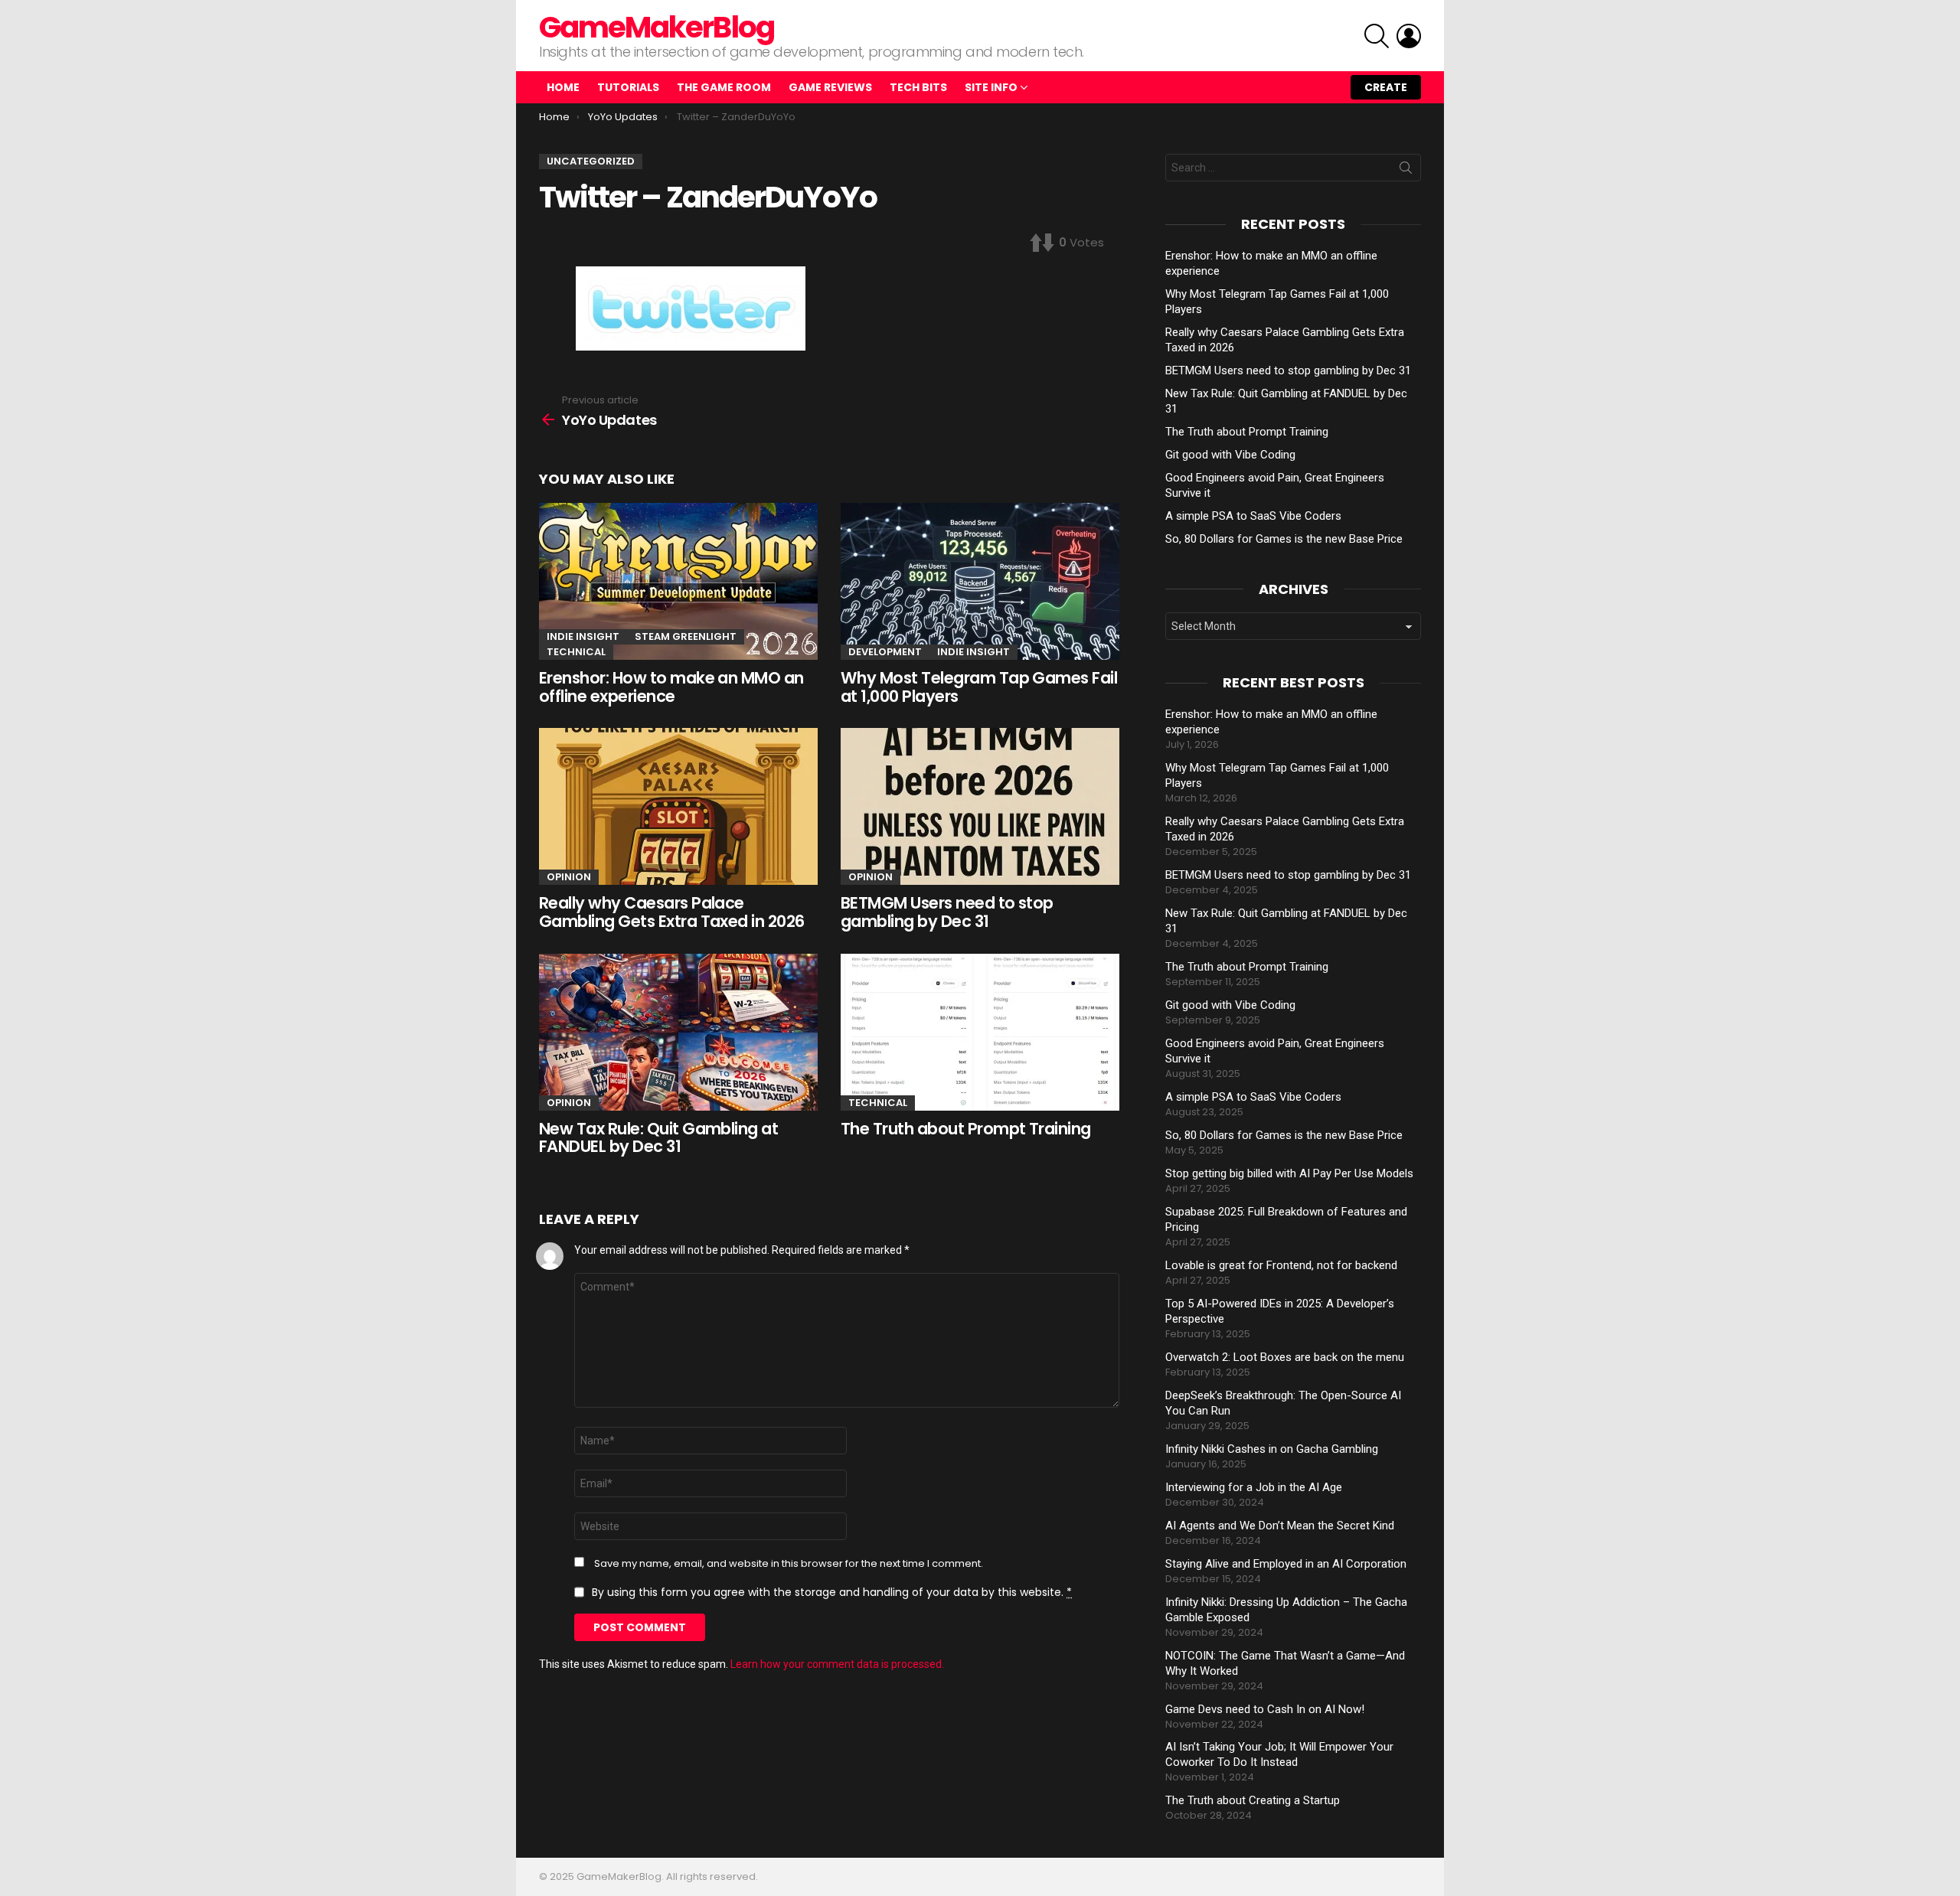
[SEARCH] (1377, 36)
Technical (576, 652)
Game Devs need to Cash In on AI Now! (1265, 1709)
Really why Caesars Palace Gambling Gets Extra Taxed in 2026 (672, 912)
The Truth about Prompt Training (966, 1129)
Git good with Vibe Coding (1230, 455)
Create (1386, 87)
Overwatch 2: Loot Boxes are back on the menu (1285, 1357)
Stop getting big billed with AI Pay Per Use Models (1289, 1173)
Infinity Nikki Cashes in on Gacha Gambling (1272, 1449)
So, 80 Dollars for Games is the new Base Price (1284, 539)
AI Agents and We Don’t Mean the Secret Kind (1280, 1526)
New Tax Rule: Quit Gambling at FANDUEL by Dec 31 (658, 1138)
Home (563, 87)
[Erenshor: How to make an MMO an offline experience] (678, 581)
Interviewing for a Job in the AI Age (1254, 1487)
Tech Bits (918, 87)
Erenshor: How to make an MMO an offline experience (671, 687)
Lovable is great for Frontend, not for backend (1281, 1265)
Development (885, 652)
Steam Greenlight (686, 636)
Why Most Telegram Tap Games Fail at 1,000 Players (979, 687)
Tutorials (628, 87)
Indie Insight (583, 636)
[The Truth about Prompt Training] (980, 1032)
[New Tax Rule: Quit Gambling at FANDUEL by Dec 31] (678, 1032)
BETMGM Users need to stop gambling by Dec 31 (947, 912)
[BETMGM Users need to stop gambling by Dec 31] (980, 806)
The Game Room (724, 87)
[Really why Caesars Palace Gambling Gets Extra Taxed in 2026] (678, 806)
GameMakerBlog (657, 27)
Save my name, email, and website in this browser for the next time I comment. (789, 1564)
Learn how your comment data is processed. (837, 1664)
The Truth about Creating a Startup (1253, 1800)
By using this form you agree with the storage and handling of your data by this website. (832, 1592)
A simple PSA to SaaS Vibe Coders (1253, 516)
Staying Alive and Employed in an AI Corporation (1286, 1564)
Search (1406, 171)
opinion (569, 877)
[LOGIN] (1409, 36)
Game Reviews (830, 87)
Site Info (991, 87)
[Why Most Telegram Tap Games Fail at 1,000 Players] (980, 581)
